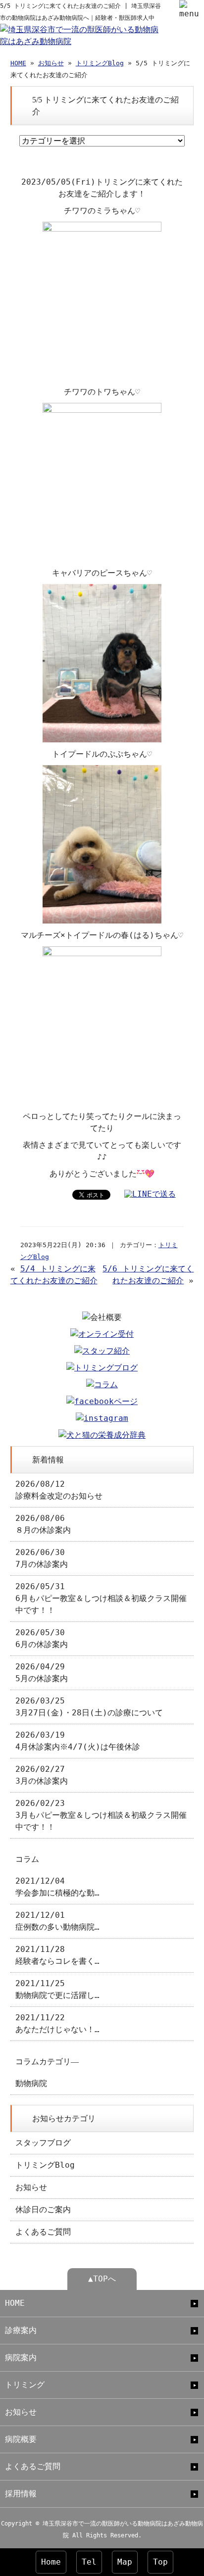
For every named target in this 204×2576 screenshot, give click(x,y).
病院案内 (21, 2357)
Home (51, 2562)
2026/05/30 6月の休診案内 (42, 1638)
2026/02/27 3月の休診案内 (42, 1775)
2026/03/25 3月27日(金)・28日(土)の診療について (89, 1707)
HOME (18, 63)
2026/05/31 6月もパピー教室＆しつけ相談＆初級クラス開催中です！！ (101, 1598)
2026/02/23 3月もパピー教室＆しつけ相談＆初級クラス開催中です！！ (101, 1815)
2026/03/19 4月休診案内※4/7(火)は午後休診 (78, 1741)
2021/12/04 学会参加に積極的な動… (57, 1887)
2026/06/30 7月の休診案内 (42, 1558)
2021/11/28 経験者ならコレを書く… (57, 1955)
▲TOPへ (102, 2279)
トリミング (25, 2385)
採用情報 (21, 2494)
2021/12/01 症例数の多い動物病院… (57, 1921)
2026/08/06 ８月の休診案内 (43, 1524)
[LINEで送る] (150, 1194)
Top (160, 2562)
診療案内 (21, 2330)
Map (125, 2562)
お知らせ (51, 63)
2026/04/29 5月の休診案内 (42, 1673)
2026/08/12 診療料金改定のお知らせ (59, 1490)
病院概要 (21, 2439)
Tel (89, 2562)
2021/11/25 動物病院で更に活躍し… (57, 1989)
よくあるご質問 (43, 2232)
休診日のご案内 (43, 2210)
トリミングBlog (100, 63)
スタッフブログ (43, 2143)
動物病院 (31, 2083)
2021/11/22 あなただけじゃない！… (57, 2023)
